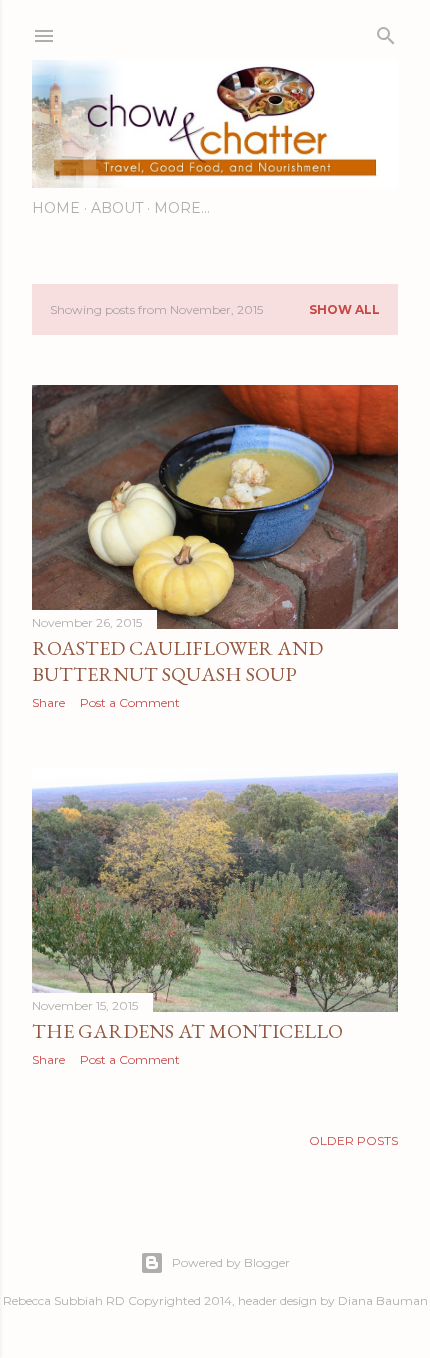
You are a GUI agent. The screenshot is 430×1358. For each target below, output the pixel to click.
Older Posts (353, 1140)
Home (56, 208)
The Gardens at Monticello (187, 1031)
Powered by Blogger (231, 1262)
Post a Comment (130, 702)
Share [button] (48, 702)
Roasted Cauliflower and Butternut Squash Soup (177, 661)
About (117, 208)
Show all (344, 309)
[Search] (386, 31)
